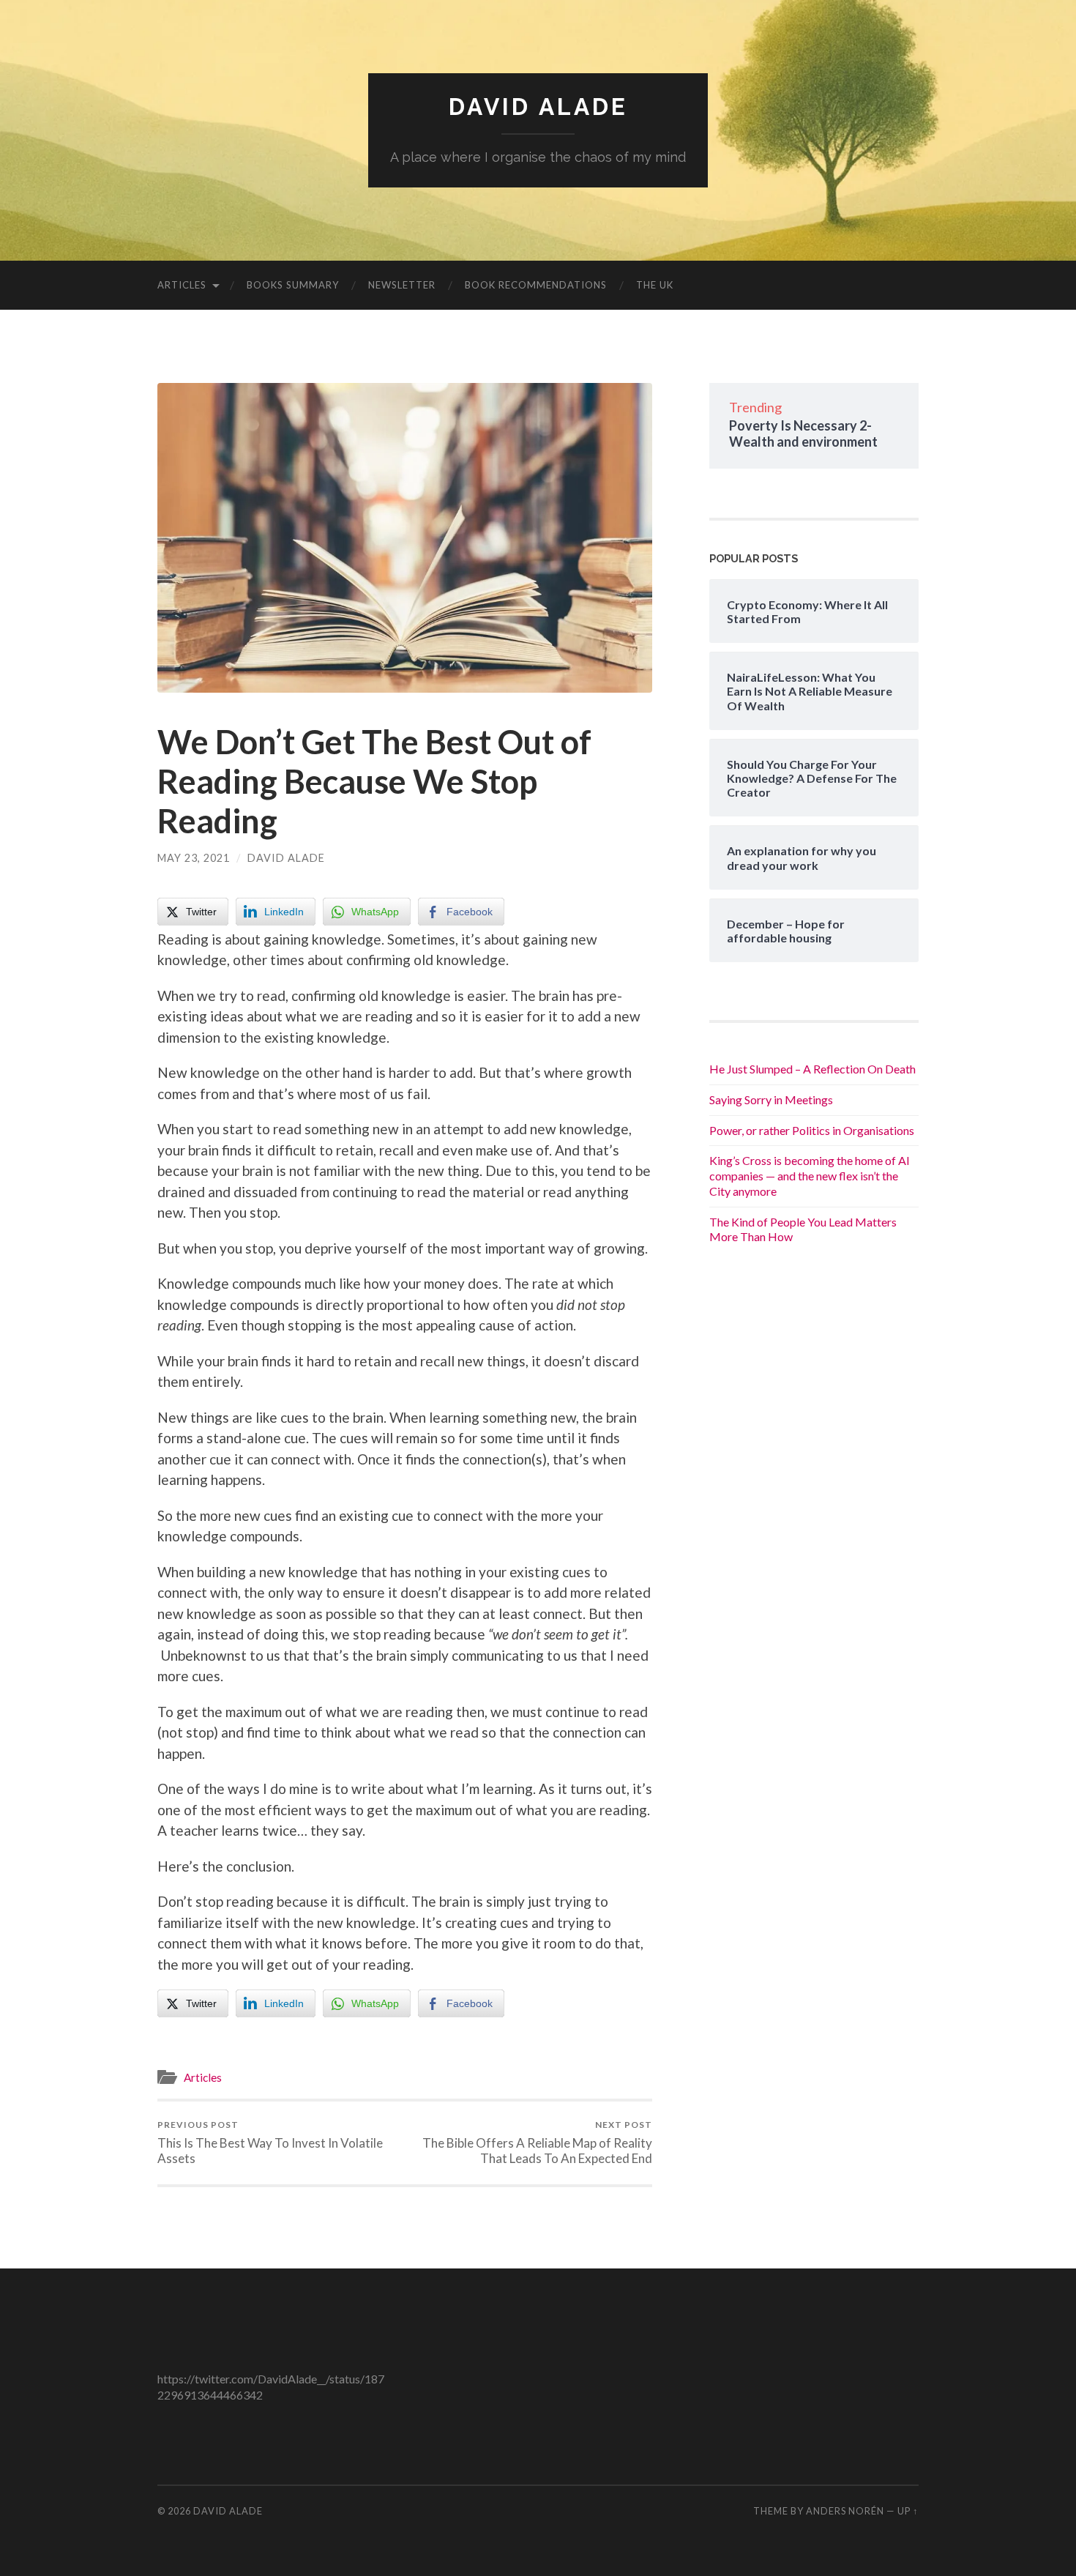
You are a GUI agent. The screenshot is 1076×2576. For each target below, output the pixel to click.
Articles (182, 285)
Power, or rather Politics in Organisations (812, 1130)
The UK (655, 285)
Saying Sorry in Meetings (771, 1099)
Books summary (293, 285)
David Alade (538, 107)
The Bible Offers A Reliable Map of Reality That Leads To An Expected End (537, 2143)
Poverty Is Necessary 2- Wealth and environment (803, 433)
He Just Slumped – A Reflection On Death (812, 1069)
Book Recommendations (536, 285)
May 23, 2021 (194, 858)
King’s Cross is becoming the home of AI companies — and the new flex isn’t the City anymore (810, 1176)
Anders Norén (845, 2511)
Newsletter (402, 285)
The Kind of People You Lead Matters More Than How (803, 1229)
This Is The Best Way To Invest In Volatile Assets (270, 2143)
